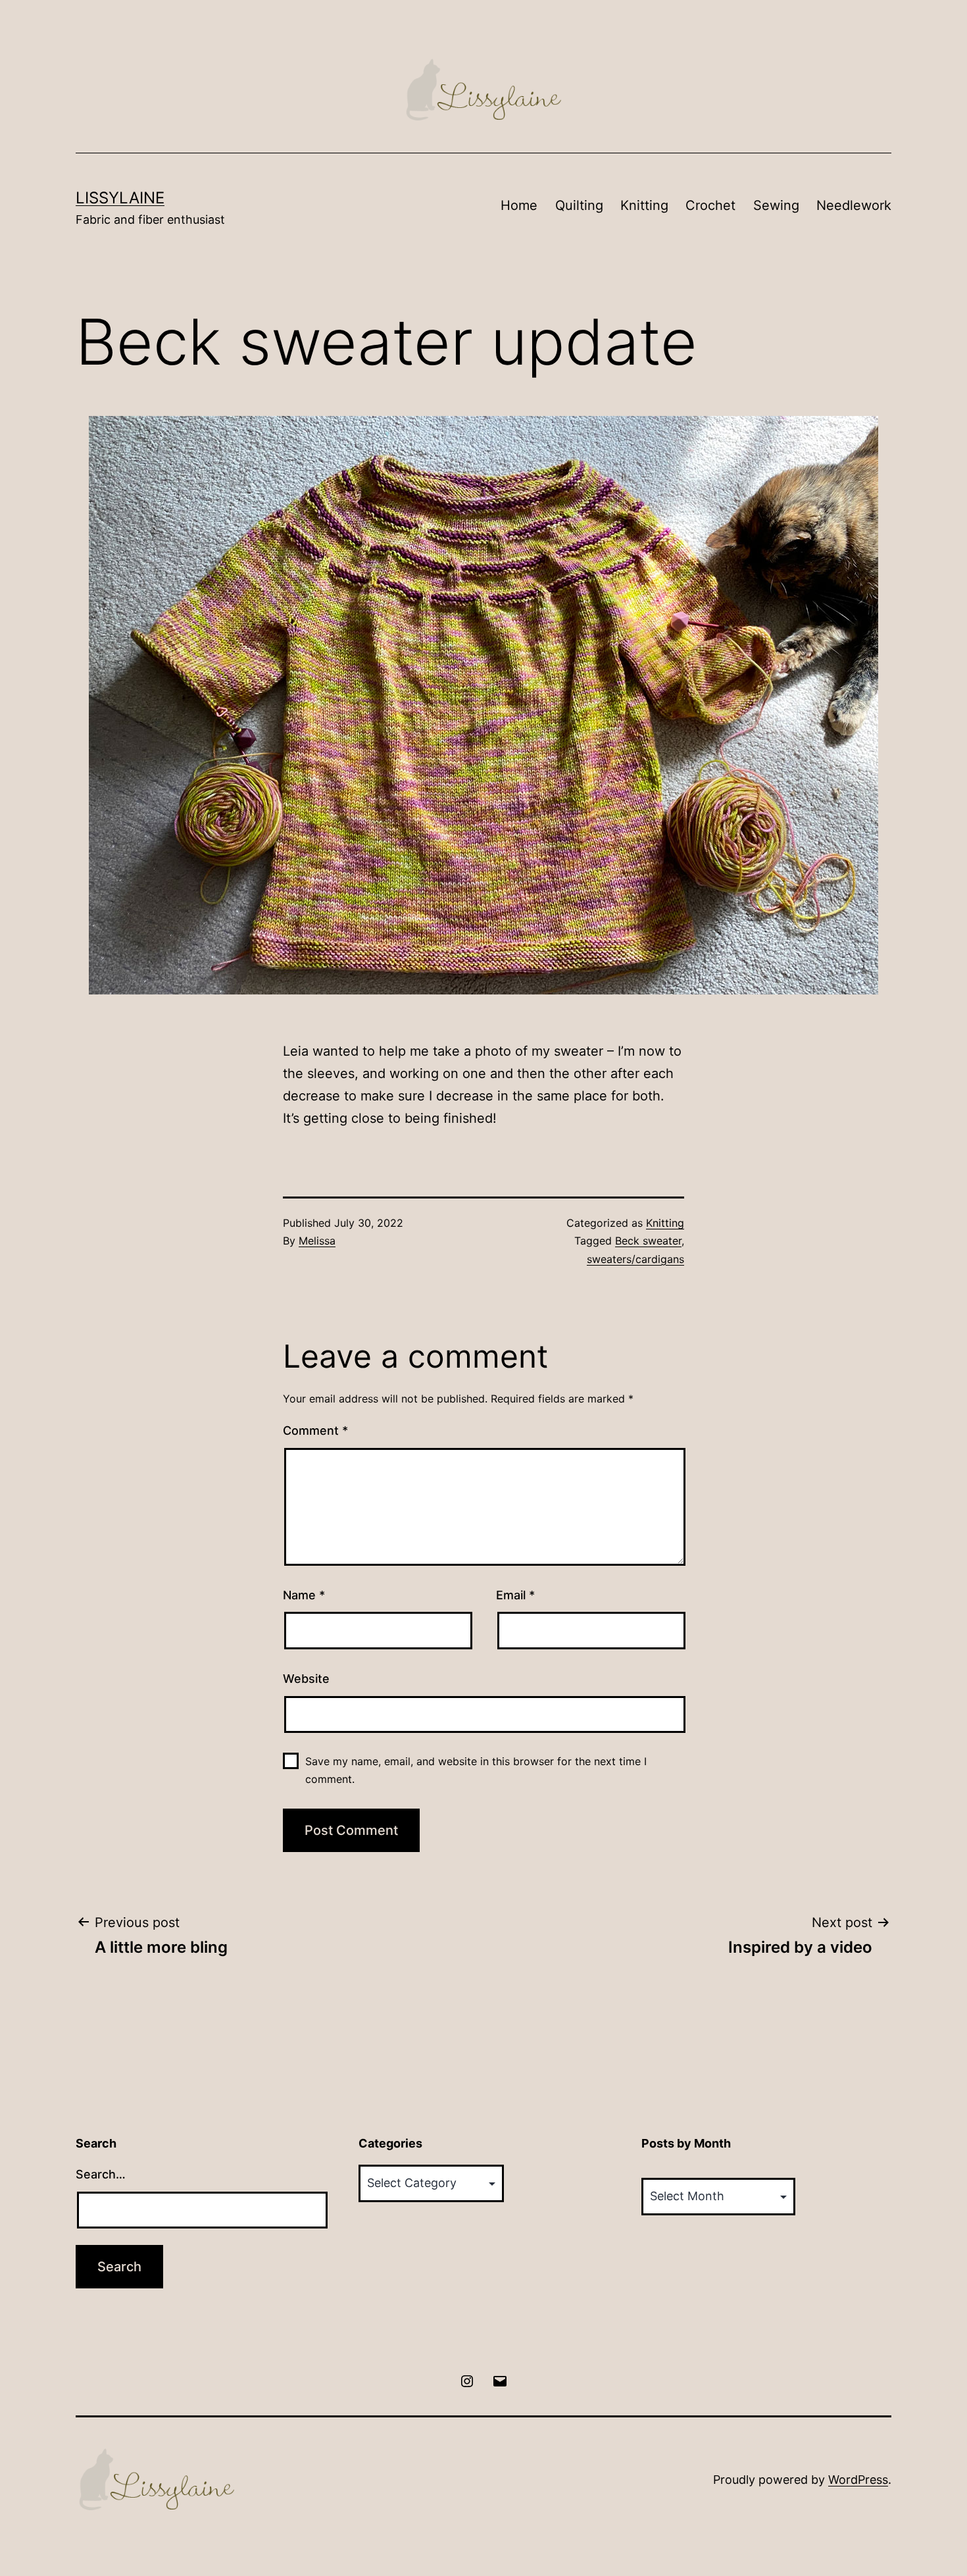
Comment (315, 1430)
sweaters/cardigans (635, 1259)
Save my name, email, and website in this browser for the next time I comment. (476, 1770)
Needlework (854, 205)
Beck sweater (648, 1241)
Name (304, 1595)
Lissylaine (120, 198)
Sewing (776, 205)
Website (306, 1679)
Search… (101, 2174)
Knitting (644, 205)
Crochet (710, 205)
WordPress (858, 2480)
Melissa (317, 1241)
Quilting (579, 205)
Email (515, 1595)
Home (519, 205)
